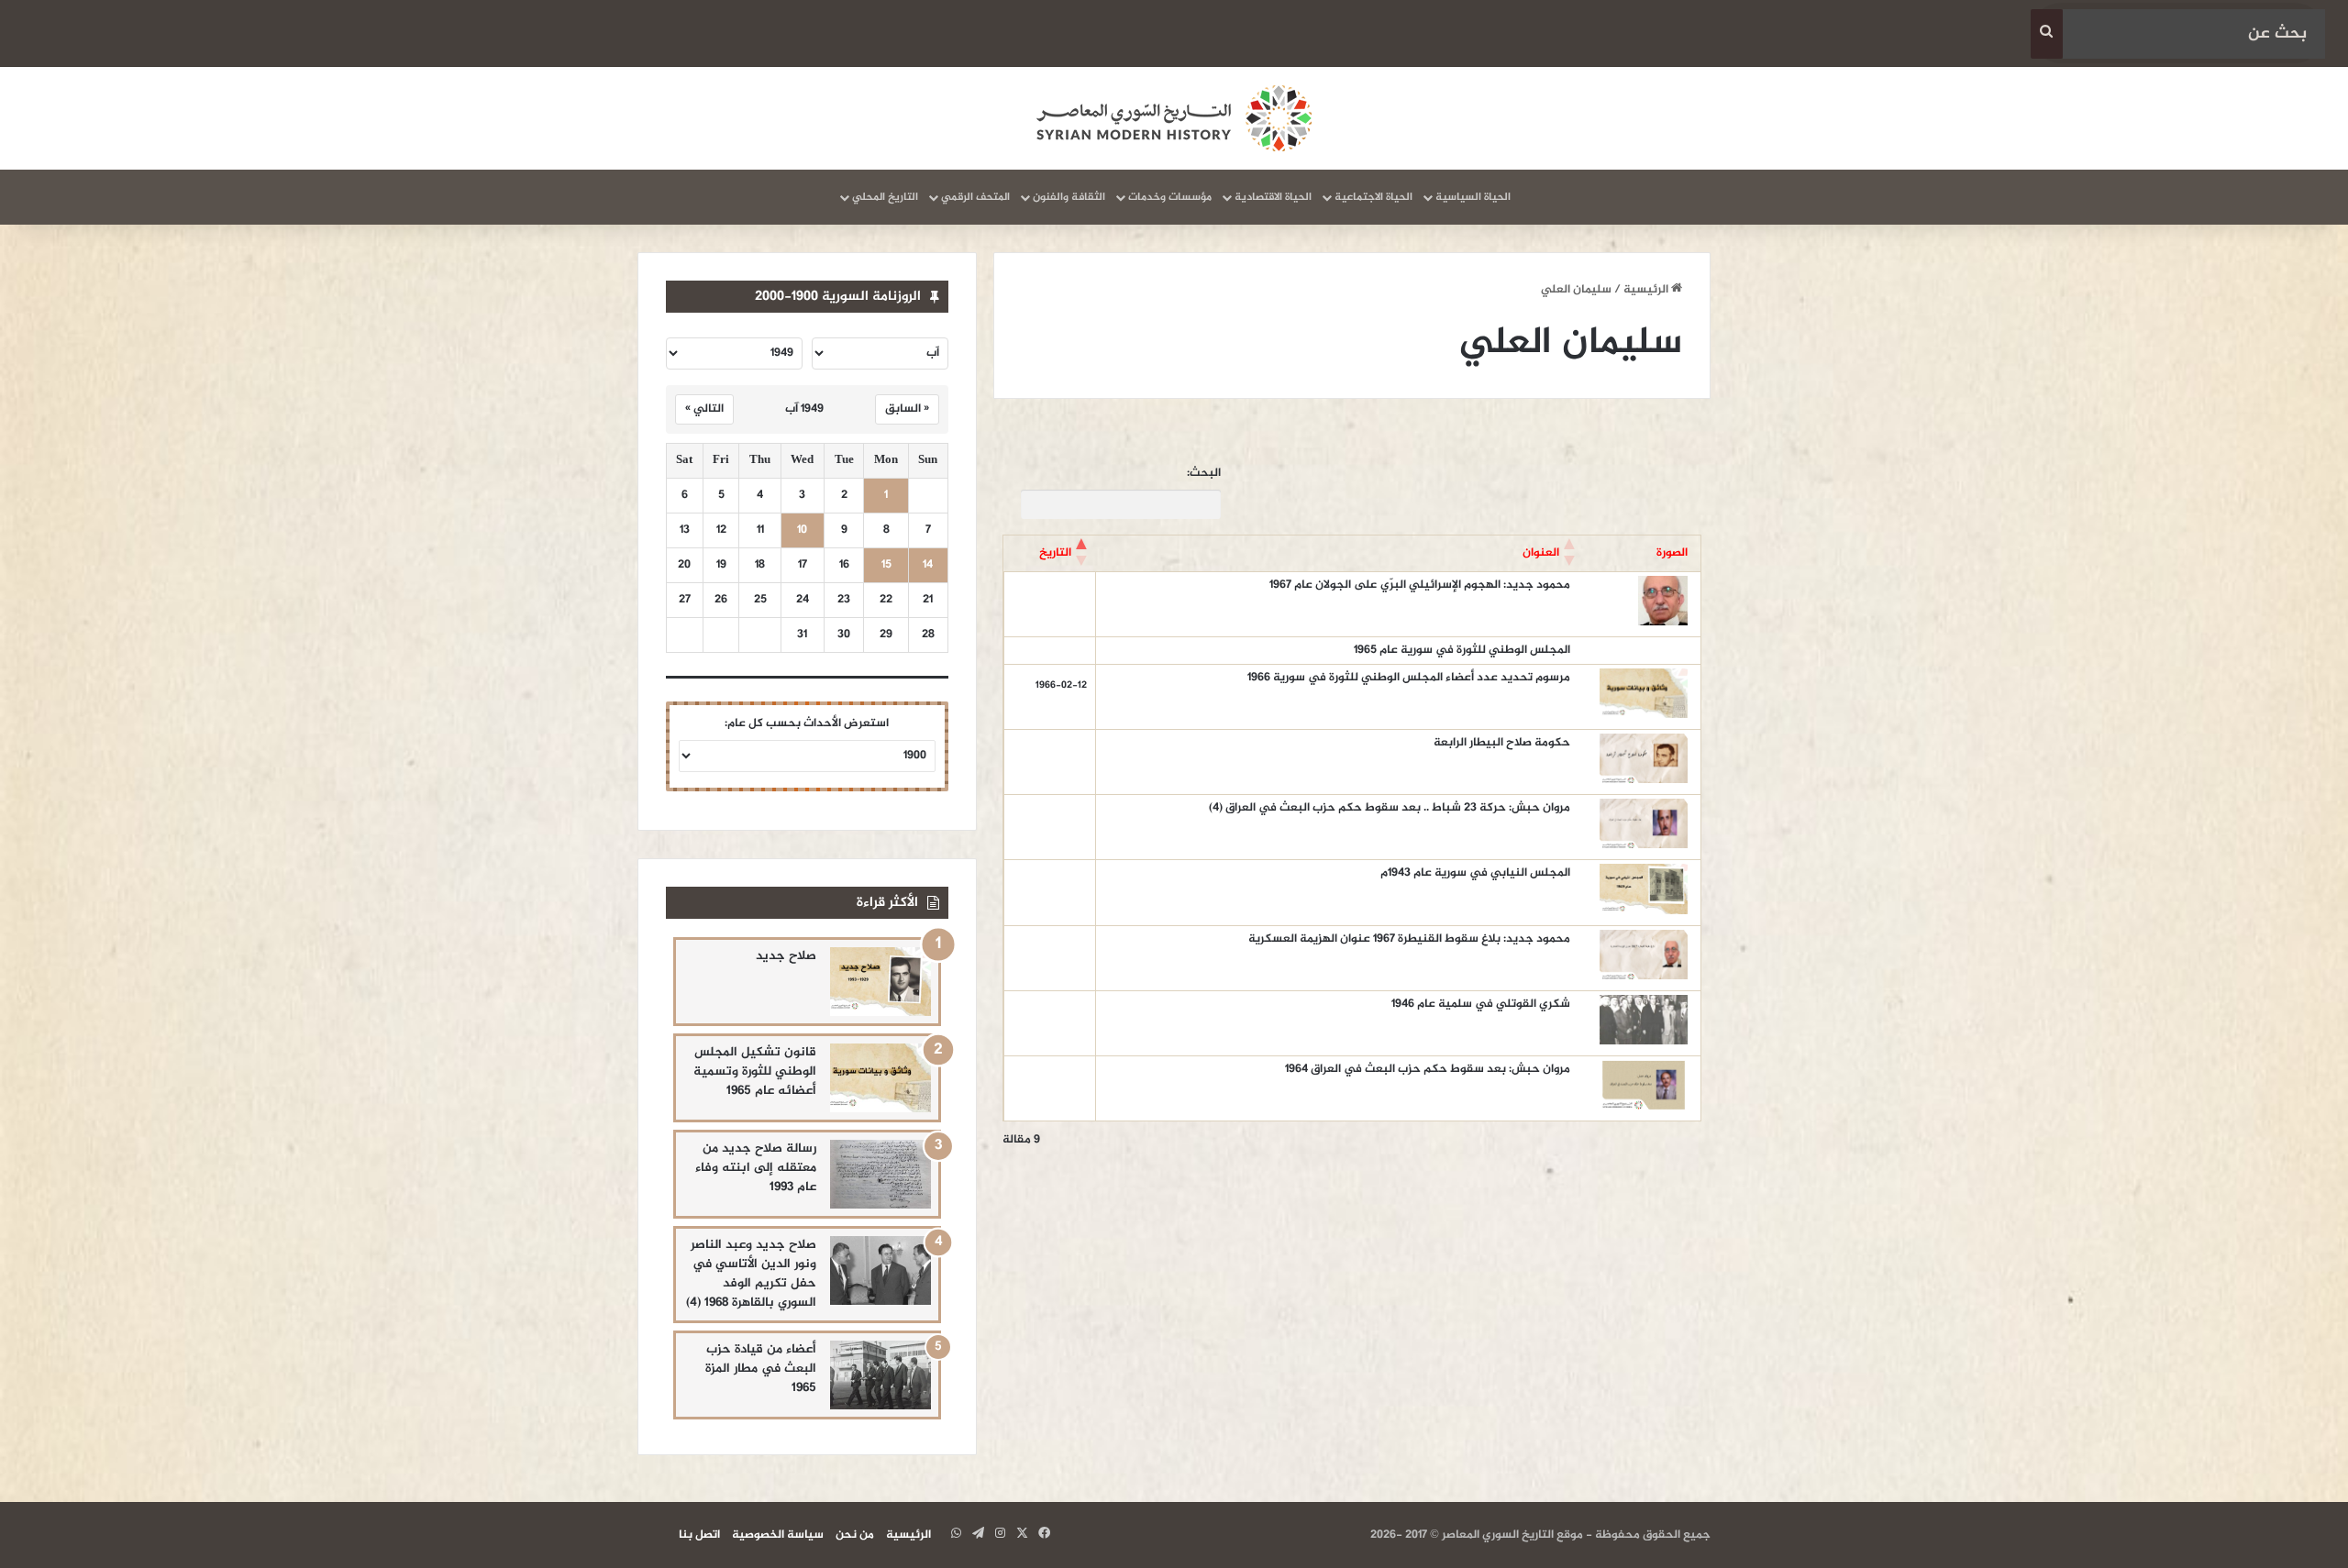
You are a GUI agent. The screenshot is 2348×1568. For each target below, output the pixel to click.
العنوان (1541, 553)
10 (802, 530)
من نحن (855, 1535)
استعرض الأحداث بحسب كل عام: (807, 723)
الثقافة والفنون (1069, 197)
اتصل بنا (699, 1535)
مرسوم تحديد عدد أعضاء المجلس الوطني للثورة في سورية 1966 (1409, 678)
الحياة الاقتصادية (1273, 197)
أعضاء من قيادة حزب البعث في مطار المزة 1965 (761, 1369)
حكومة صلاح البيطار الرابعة (1502, 743)
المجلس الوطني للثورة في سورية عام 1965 (1462, 650)
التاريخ (1055, 553)
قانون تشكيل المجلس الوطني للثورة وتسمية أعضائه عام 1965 (755, 1071)
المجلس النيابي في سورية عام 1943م (1475, 873)
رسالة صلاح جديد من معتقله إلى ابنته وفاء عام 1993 (756, 1168)
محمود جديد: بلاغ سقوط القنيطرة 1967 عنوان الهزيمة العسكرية (1409, 939)
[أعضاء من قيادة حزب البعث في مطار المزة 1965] (880, 1375)
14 (928, 565)
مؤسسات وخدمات (1170, 197)
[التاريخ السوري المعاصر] (1174, 118)
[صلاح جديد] (880, 982)
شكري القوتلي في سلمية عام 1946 (1481, 1004)
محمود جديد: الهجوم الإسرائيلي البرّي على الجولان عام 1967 (1420, 585)
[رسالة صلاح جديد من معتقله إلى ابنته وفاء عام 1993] (880, 1174)
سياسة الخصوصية (778, 1535)
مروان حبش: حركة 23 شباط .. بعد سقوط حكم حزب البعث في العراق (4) (1390, 808)
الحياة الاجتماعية (1373, 197)
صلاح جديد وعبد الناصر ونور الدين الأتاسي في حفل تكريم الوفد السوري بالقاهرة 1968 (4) (751, 1274)
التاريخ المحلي (885, 197)
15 (886, 565)
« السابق (907, 409)
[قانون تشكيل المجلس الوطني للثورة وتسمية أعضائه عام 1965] (880, 1078)
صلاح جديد (786, 956)
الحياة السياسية (1473, 197)
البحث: (1204, 474)
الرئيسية (1647, 290)
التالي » (704, 409)
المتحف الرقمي (975, 197)
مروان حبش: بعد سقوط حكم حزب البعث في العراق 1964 (1428, 1069)
